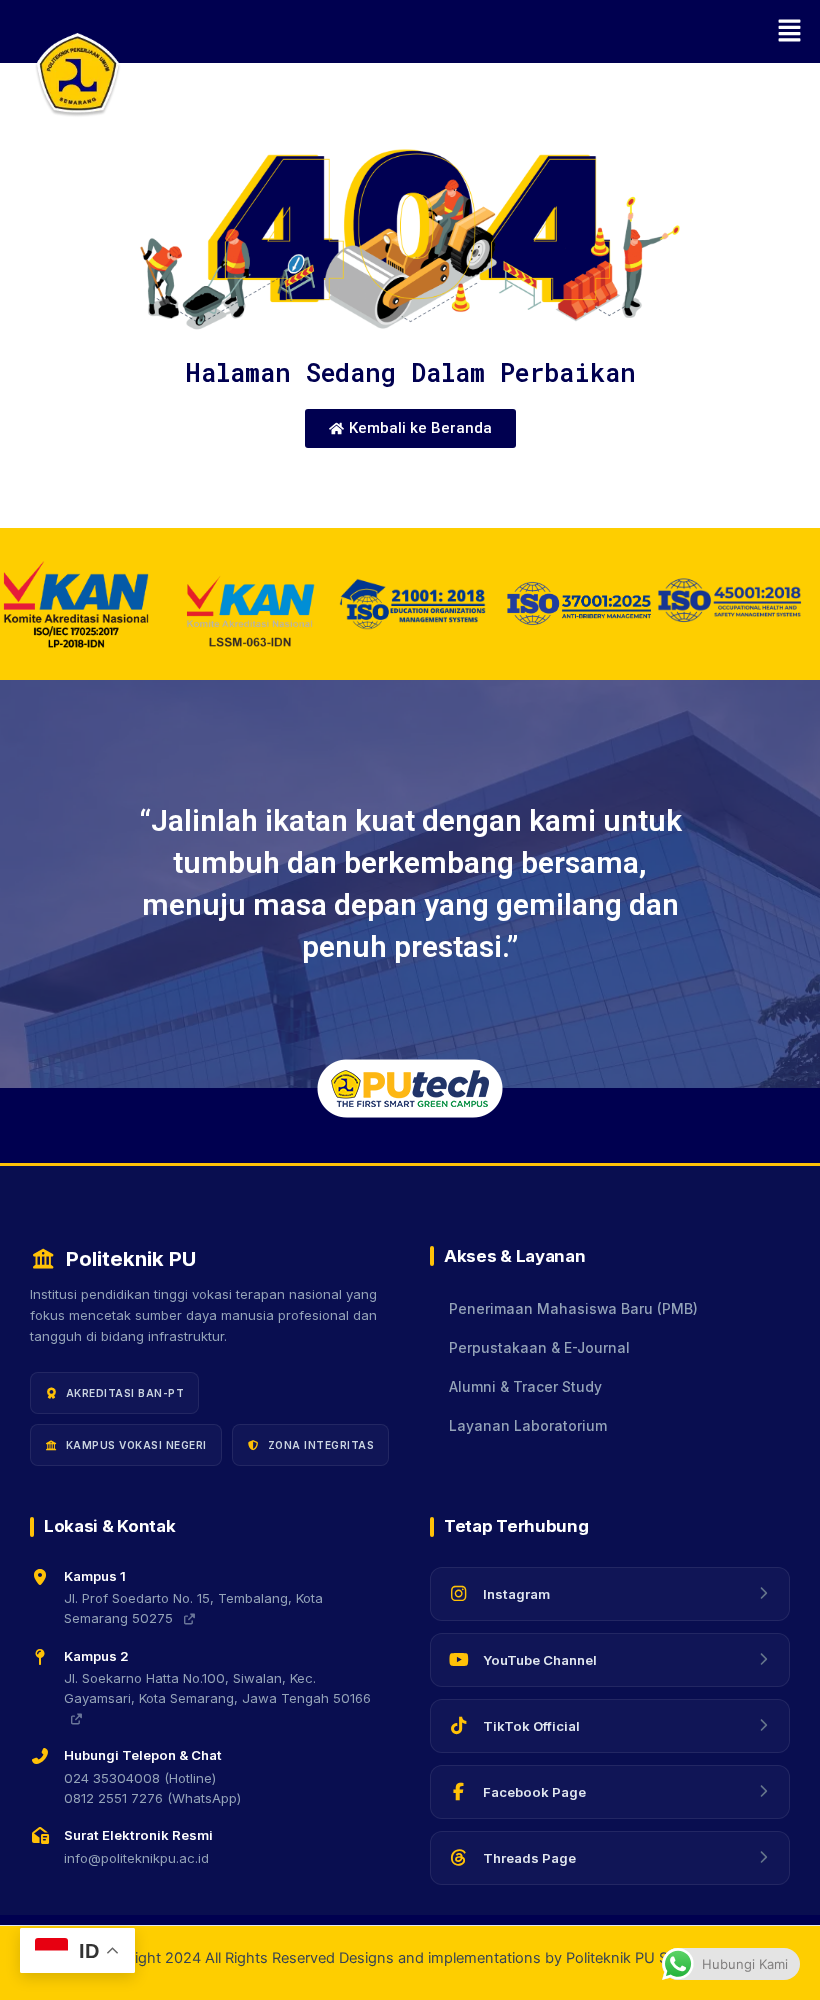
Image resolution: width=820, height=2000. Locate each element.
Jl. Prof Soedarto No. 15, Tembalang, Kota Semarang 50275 (193, 1608)
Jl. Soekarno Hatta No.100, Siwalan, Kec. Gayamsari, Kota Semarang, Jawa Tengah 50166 (217, 1688)
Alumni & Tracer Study (525, 1387)
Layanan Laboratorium (528, 1426)
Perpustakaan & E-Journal (539, 1348)
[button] (470, 31)
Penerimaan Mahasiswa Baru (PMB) (573, 1309)
